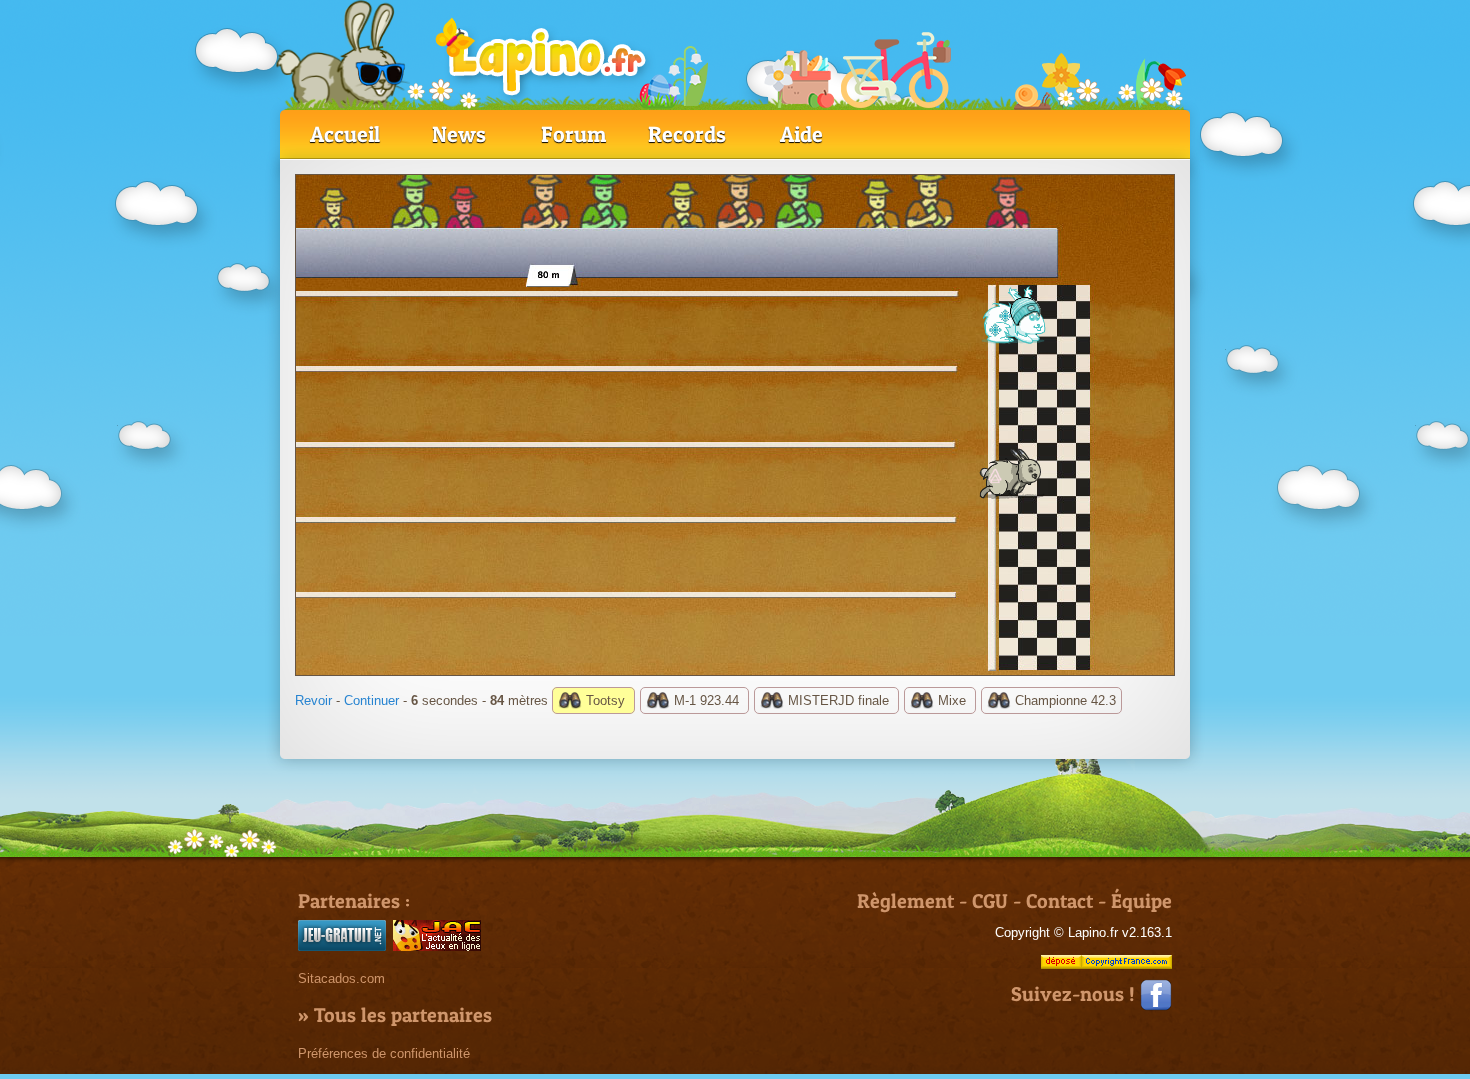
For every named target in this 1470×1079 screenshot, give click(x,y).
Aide (801, 134)
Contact (1059, 901)
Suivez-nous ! (1075, 994)
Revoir (313, 700)
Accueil (345, 134)
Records (687, 134)
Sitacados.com (341, 978)
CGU (990, 901)
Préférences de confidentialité (384, 1053)
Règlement (905, 901)
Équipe (1141, 901)
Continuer (371, 700)
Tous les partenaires (403, 1015)
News (459, 134)
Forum (573, 134)
